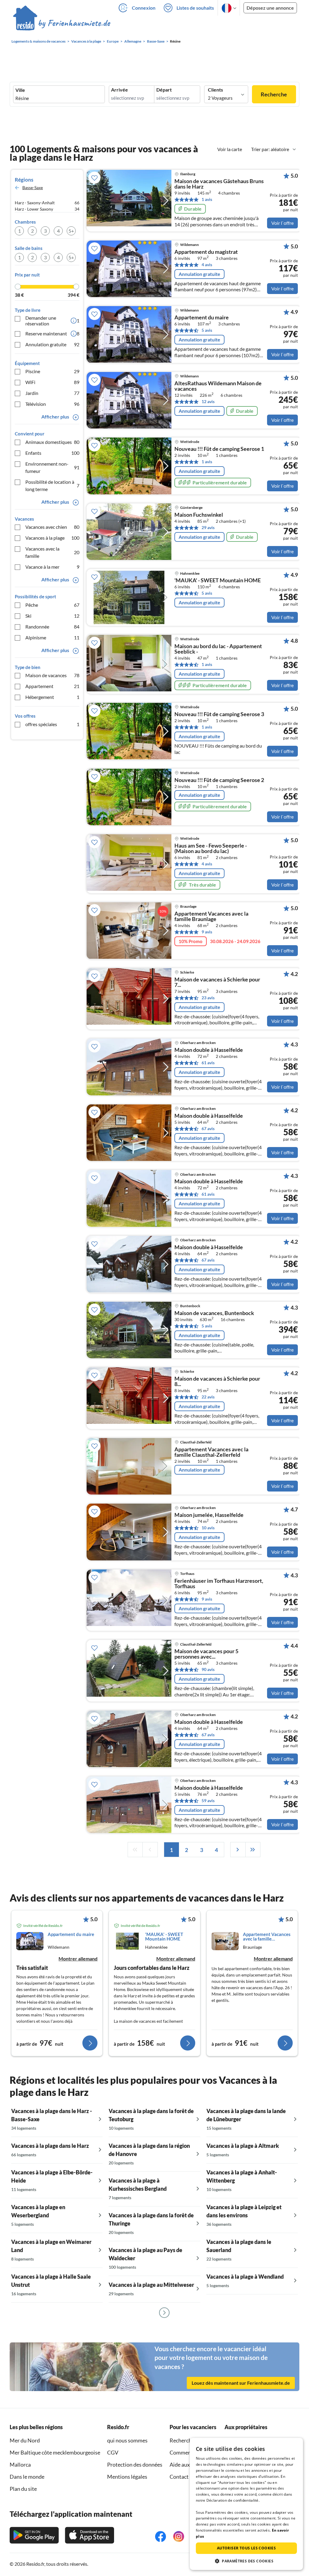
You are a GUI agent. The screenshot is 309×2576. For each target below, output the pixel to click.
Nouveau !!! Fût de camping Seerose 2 (219, 780)
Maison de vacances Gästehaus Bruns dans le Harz (219, 184)
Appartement (52, 686)
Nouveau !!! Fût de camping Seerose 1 (219, 449)
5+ (71, 231)
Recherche (274, 94)
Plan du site (23, 2489)
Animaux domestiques (52, 442)
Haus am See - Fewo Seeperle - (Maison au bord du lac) (211, 848)
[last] (253, 1850)
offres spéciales (52, 724)
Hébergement (52, 697)
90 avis (208, 1669)
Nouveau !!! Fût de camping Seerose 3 (219, 714)
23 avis (208, 998)
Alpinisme (52, 637)
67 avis (208, 1128)
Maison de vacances (52, 675)
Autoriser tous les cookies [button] (246, 2548)
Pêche (52, 605)
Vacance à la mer (52, 567)
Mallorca (20, 2464)
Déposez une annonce (270, 8)
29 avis (208, 527)
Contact (179, 2477)
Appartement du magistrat (206, 252)
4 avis (207, 265)
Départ (164, 90)
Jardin (52, 393)
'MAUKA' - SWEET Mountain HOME (218, 580)
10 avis (208, 1528)
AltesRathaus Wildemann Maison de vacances (218, 386)
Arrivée (119, 90)
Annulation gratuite (52, 344)
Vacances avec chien (52, 527)
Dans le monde (27, 2477)
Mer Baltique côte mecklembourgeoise (55, 2452)
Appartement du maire (202, 318)
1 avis (207, 199)
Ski (52, 616)
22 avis (208, 1397)
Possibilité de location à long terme (52, 485)
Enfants (52, 453)
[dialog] (246, 2504)
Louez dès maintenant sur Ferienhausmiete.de (241, 2383)
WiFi (52, 382)
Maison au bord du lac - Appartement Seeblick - (218, 649)
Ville (20, 90)
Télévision (52, 404)
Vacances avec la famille (52, 552)
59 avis (208, 1800)
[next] (238, 1850)
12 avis (208, 401)
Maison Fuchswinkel (199, 515)
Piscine (52, 371)
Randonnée (52, 627)
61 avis (208, 1063)
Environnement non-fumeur (52, 467)
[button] (246, 2561)
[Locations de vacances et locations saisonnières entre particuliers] (62, 24)
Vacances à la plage (52, 538)
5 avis (207, 330)
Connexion (144, 8)
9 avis (207, 932)
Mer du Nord (25, 2440)
